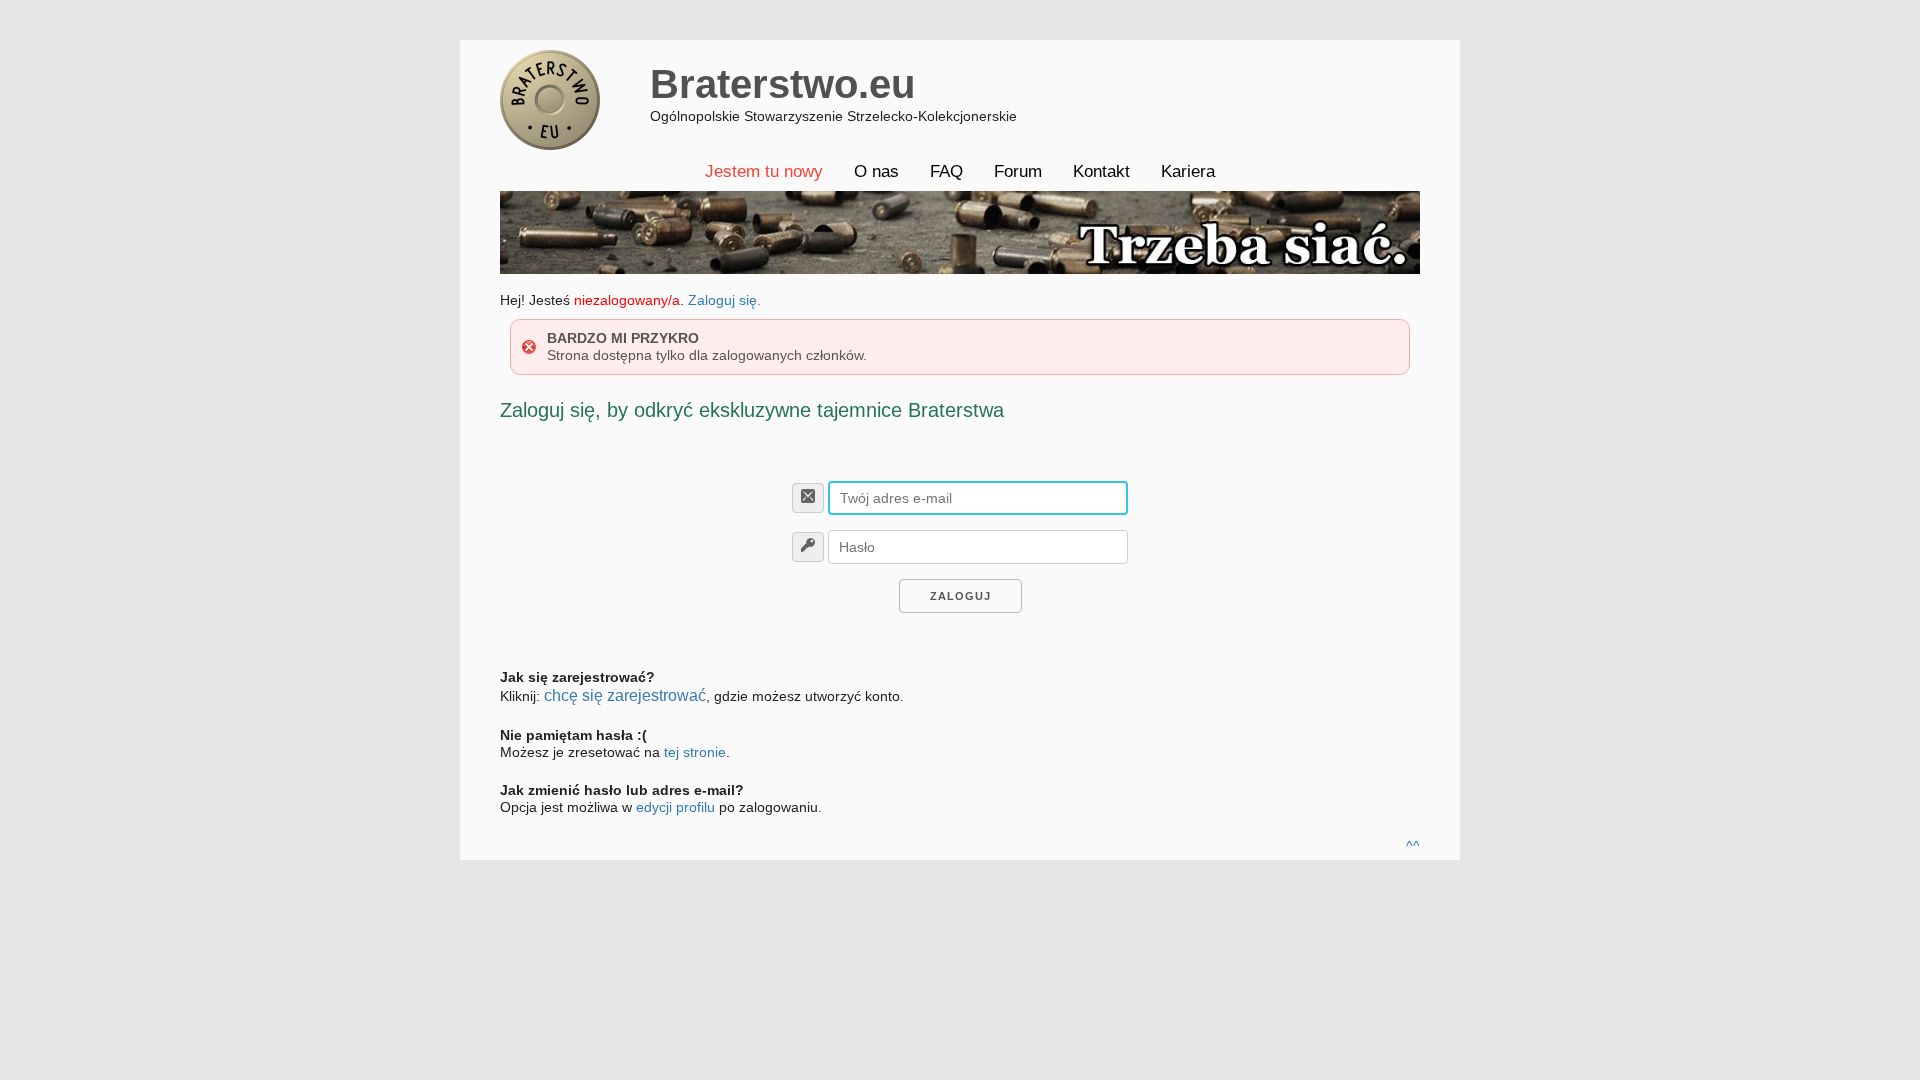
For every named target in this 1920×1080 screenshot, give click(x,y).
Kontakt (1101, 171)
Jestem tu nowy (764, 171)
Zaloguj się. (724, 300)
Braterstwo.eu (782, 84)
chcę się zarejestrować (625, 695)
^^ (1413, 846)
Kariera (1188, 171)
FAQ (946, 171)
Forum (1018, 171)
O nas (876, 171)
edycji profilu (675, 807)
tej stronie (695, 752)
